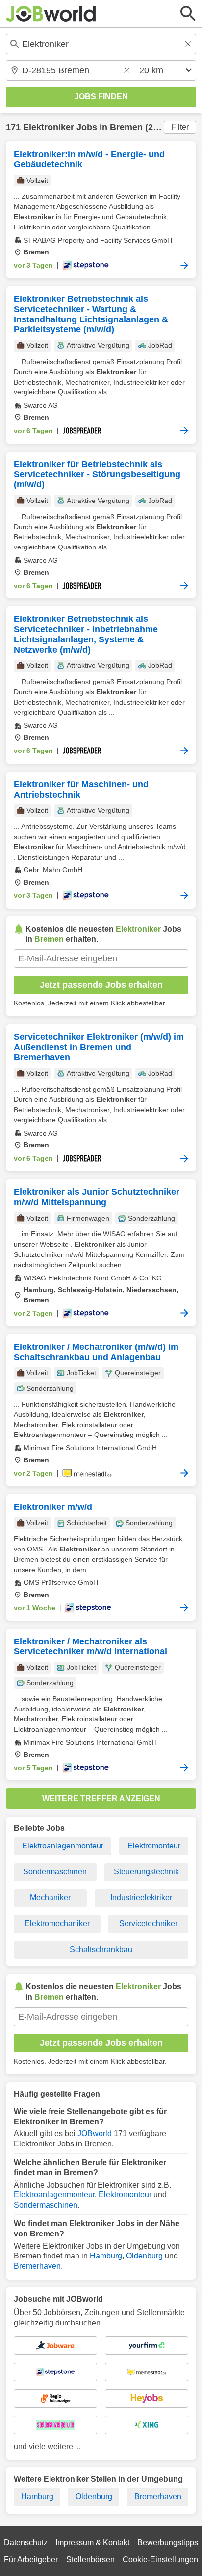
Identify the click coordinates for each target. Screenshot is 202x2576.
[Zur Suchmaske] (188, 14)
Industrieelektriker (141, 1898)
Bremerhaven (37, 2266)
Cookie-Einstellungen (160, 2560)
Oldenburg (144, 2256)
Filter (180, 127)
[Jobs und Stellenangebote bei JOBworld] (51, 14)
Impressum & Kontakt (92, 2542)
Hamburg (106, 2256)
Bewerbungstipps (168, 2542)
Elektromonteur (154, 1846)
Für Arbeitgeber (31, 2560)
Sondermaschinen (55, 1872)
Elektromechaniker (57, 1924)
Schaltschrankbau (101, 1949)
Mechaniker (50, 1898)
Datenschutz (26, 2542)
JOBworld (95, 2133)
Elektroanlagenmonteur (63, 1846)
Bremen (126, 127)
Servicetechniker (148, 1924)
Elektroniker (49, 127)
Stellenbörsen (90, 2560)
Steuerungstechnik (146, 1872)
